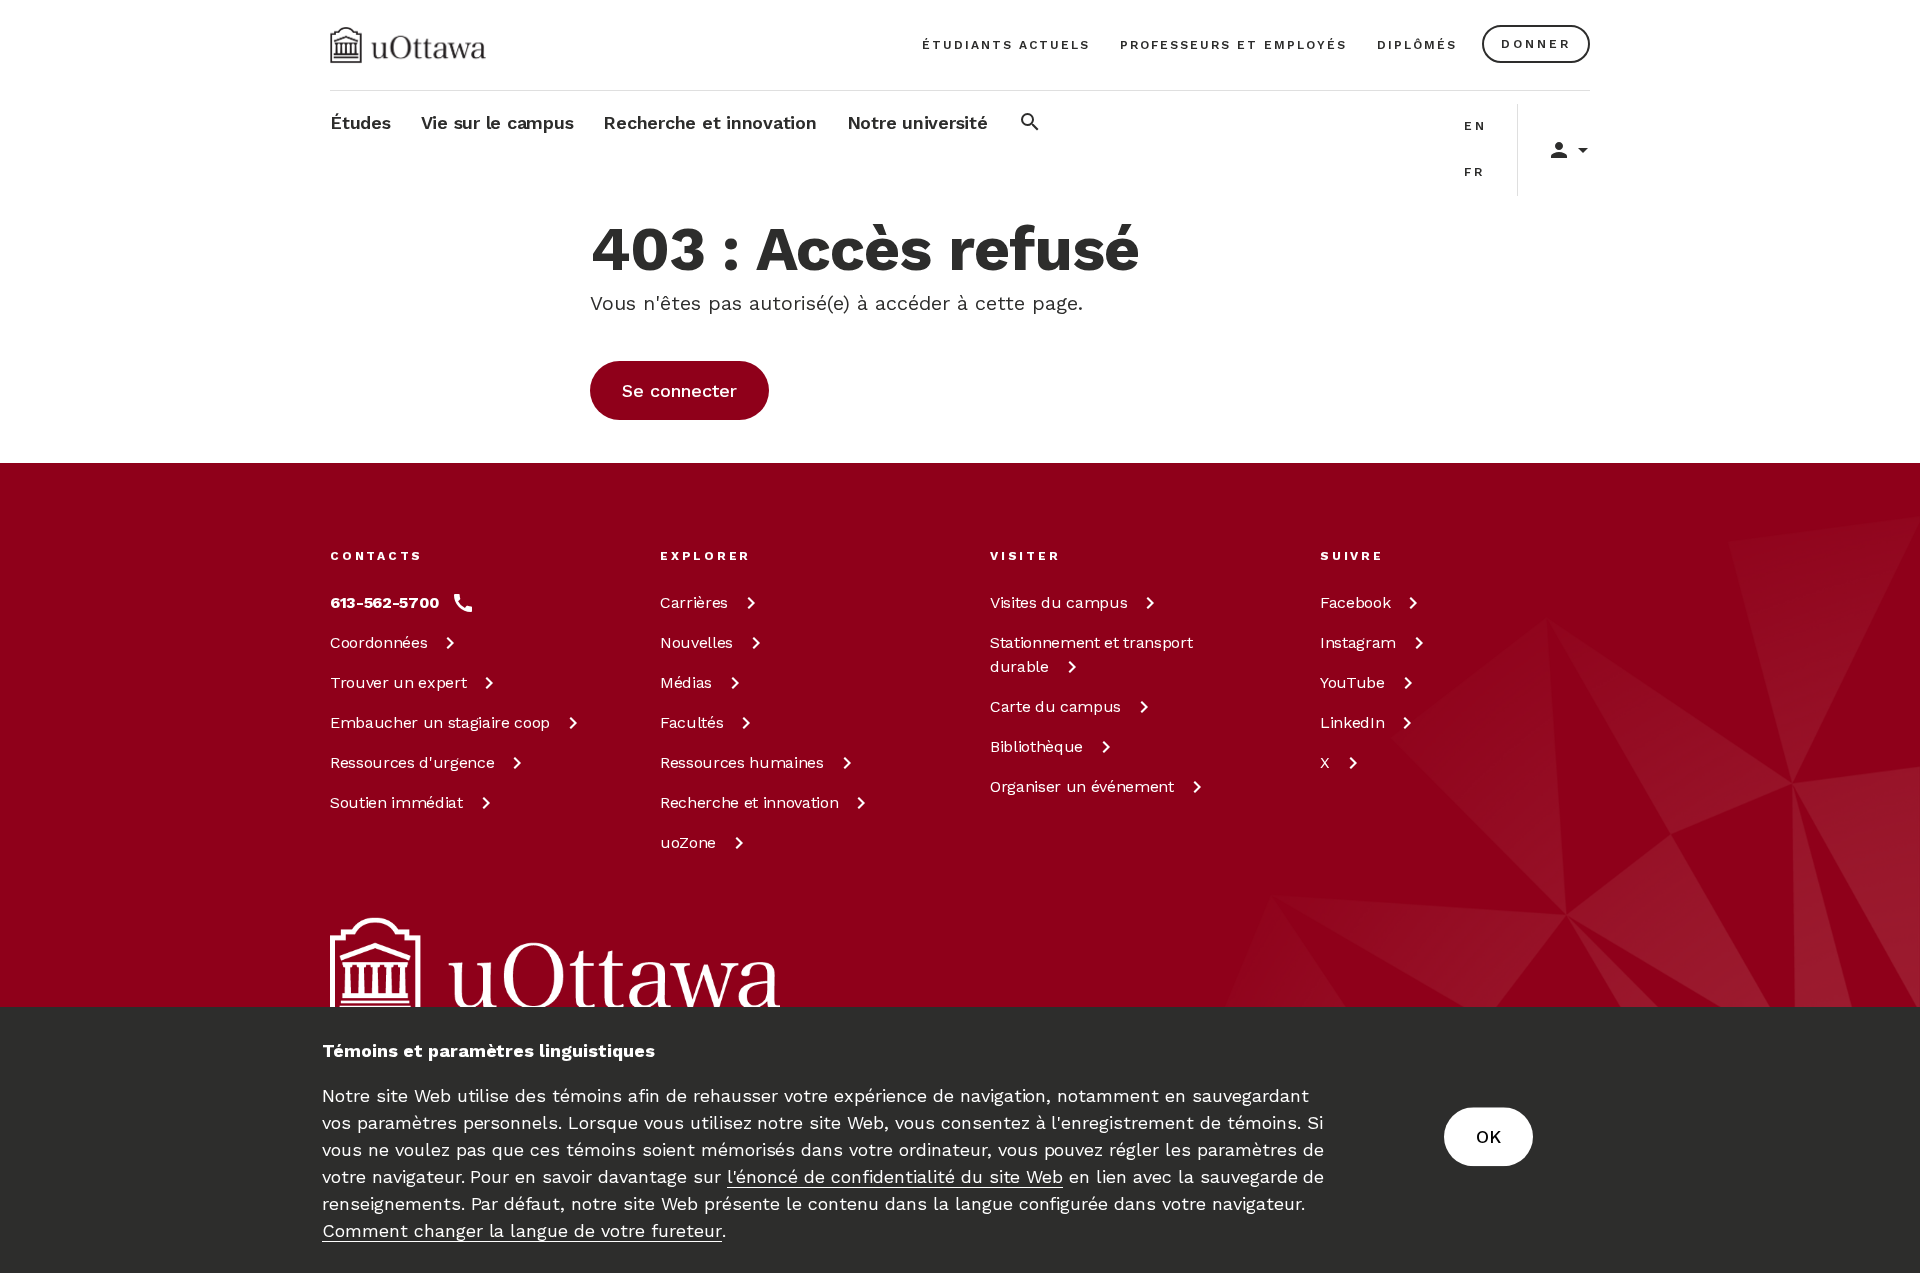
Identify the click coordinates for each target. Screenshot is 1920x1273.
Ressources (412, 762)
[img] (408, 45)
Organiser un (1082, 786)
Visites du (1058, 602)
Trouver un (398, 682)
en (1475, 126)
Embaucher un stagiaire (440, 722)
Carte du (1055, 706)
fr (1474, 172)
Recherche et (749, 802)
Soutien (396, 802)
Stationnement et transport (1091, 654)
